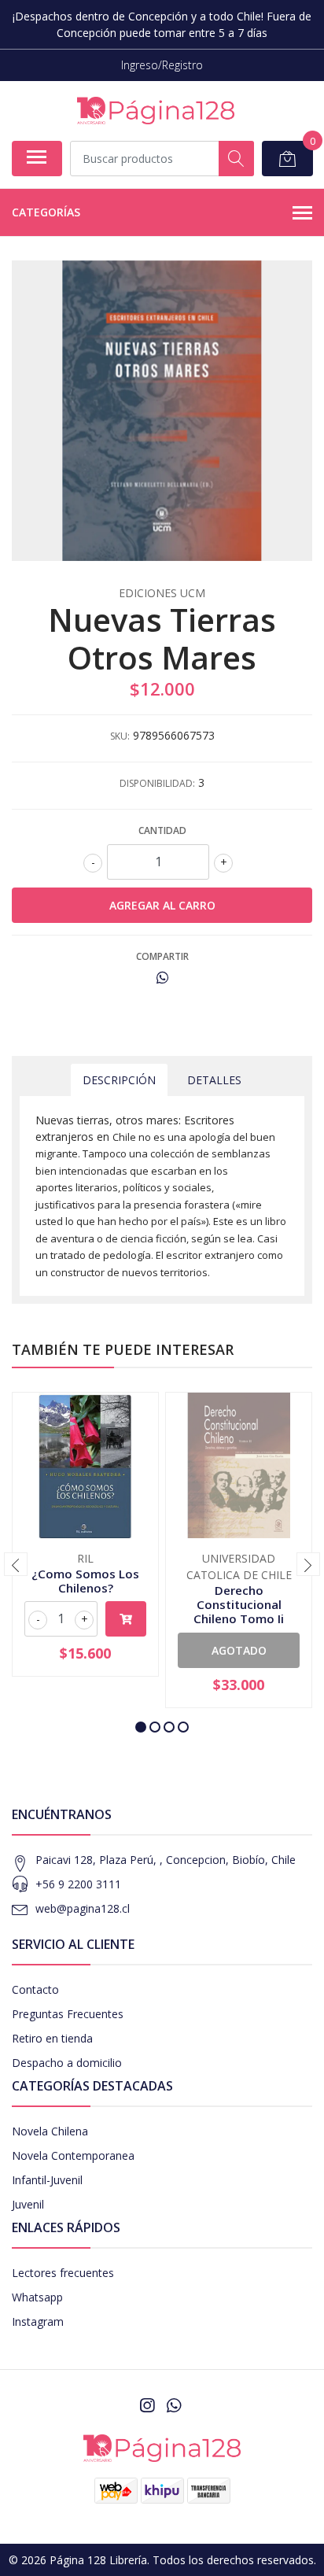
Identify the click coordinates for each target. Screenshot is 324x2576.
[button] (141, 1727)
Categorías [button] (46, 212)
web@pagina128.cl (83, 1908)
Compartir (162, 956)
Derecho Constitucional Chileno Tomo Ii (239, 1604)
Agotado (239, 1650)
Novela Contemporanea (73, 2155)
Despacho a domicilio (67, 2063)
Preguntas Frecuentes (68, 2014)
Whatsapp (37, 2297)
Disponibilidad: (157, 783)
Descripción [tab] (119, 1080)
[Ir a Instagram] (147, 2405)
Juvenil (28, 2204)
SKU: (120, 736)
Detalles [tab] (214, 1080)
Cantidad (162, 830)
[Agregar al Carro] (126, 1619)
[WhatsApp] (174, 2405)
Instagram (38, 2321)
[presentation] (16, 1564)
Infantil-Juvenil (47, 2180)
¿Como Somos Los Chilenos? (85, 1581)
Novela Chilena (50, 2131)
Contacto (35, 1989)
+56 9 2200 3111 (78, 1884)
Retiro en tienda (52, 2038)
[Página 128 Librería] (156, 111)
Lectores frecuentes (63, 2273)
